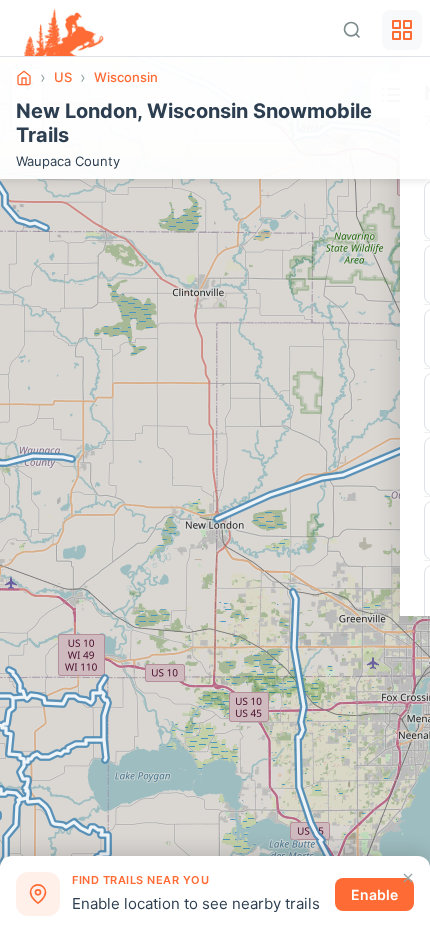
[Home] (24, 78)
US (63, 77)
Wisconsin (126, 77)
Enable (374, 894)
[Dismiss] (408, 878)
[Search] (352, 30)
